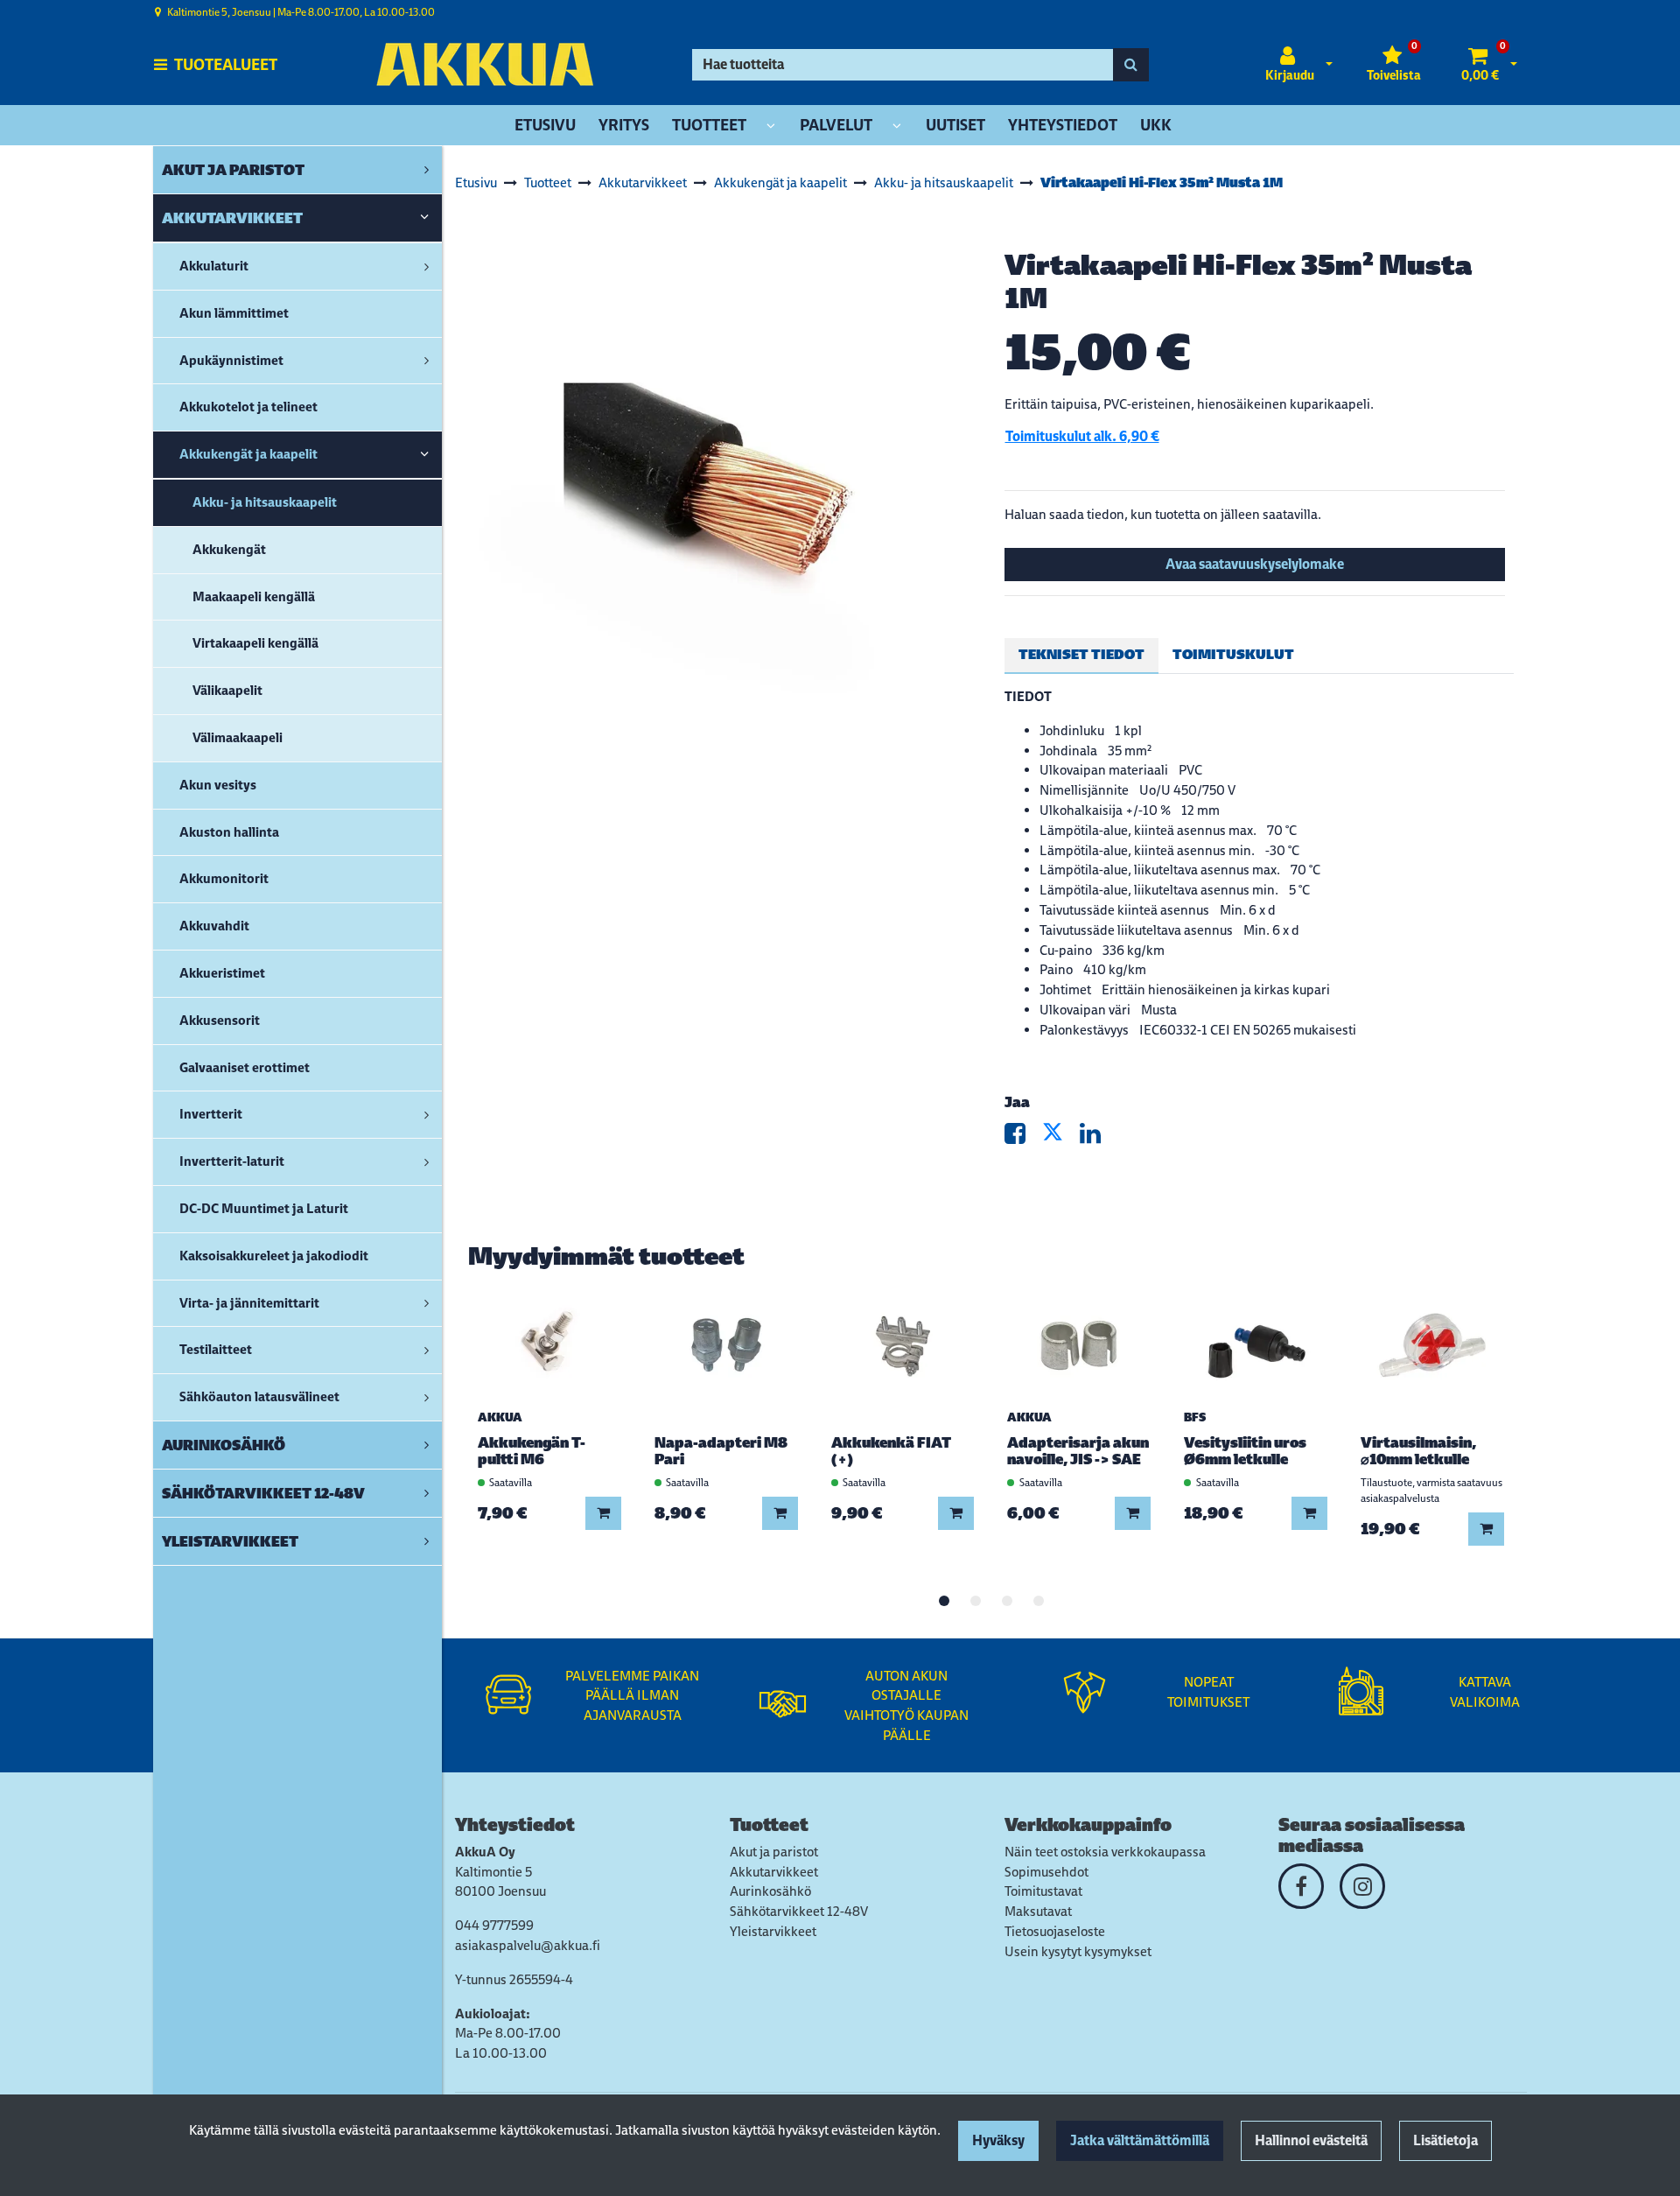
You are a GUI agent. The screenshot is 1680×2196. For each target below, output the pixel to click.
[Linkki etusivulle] (485, 64)
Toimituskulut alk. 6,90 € (1082, 436)
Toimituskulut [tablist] (1233, 654)
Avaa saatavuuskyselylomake (1255, 564)
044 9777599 (494, 1925)
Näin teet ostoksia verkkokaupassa (1105, 1852)
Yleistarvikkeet (773, 1931)
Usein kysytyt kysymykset (1078, 1951)
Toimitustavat (1043, 1891)
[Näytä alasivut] (771, 126)
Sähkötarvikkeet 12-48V (799, 1911)
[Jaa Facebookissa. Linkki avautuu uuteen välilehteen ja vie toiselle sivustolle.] (1023, 1137)
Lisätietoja (1445, 2140)
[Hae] (1131, 65)
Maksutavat (1038, 1911)
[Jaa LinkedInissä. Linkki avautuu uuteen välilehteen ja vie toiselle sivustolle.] (1097, 1137)
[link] (427, 170)
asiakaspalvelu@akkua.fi (528, 1945)
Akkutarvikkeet (774, 1872)
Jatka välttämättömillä (1140, 2140)
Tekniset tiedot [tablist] (1081, 654)
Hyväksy (998, 2140)
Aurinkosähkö (770, 1891)
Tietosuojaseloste (1055, 1931)
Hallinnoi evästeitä (1311, 2140)
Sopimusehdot (1046, 1872)
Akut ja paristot (774, 1852)
